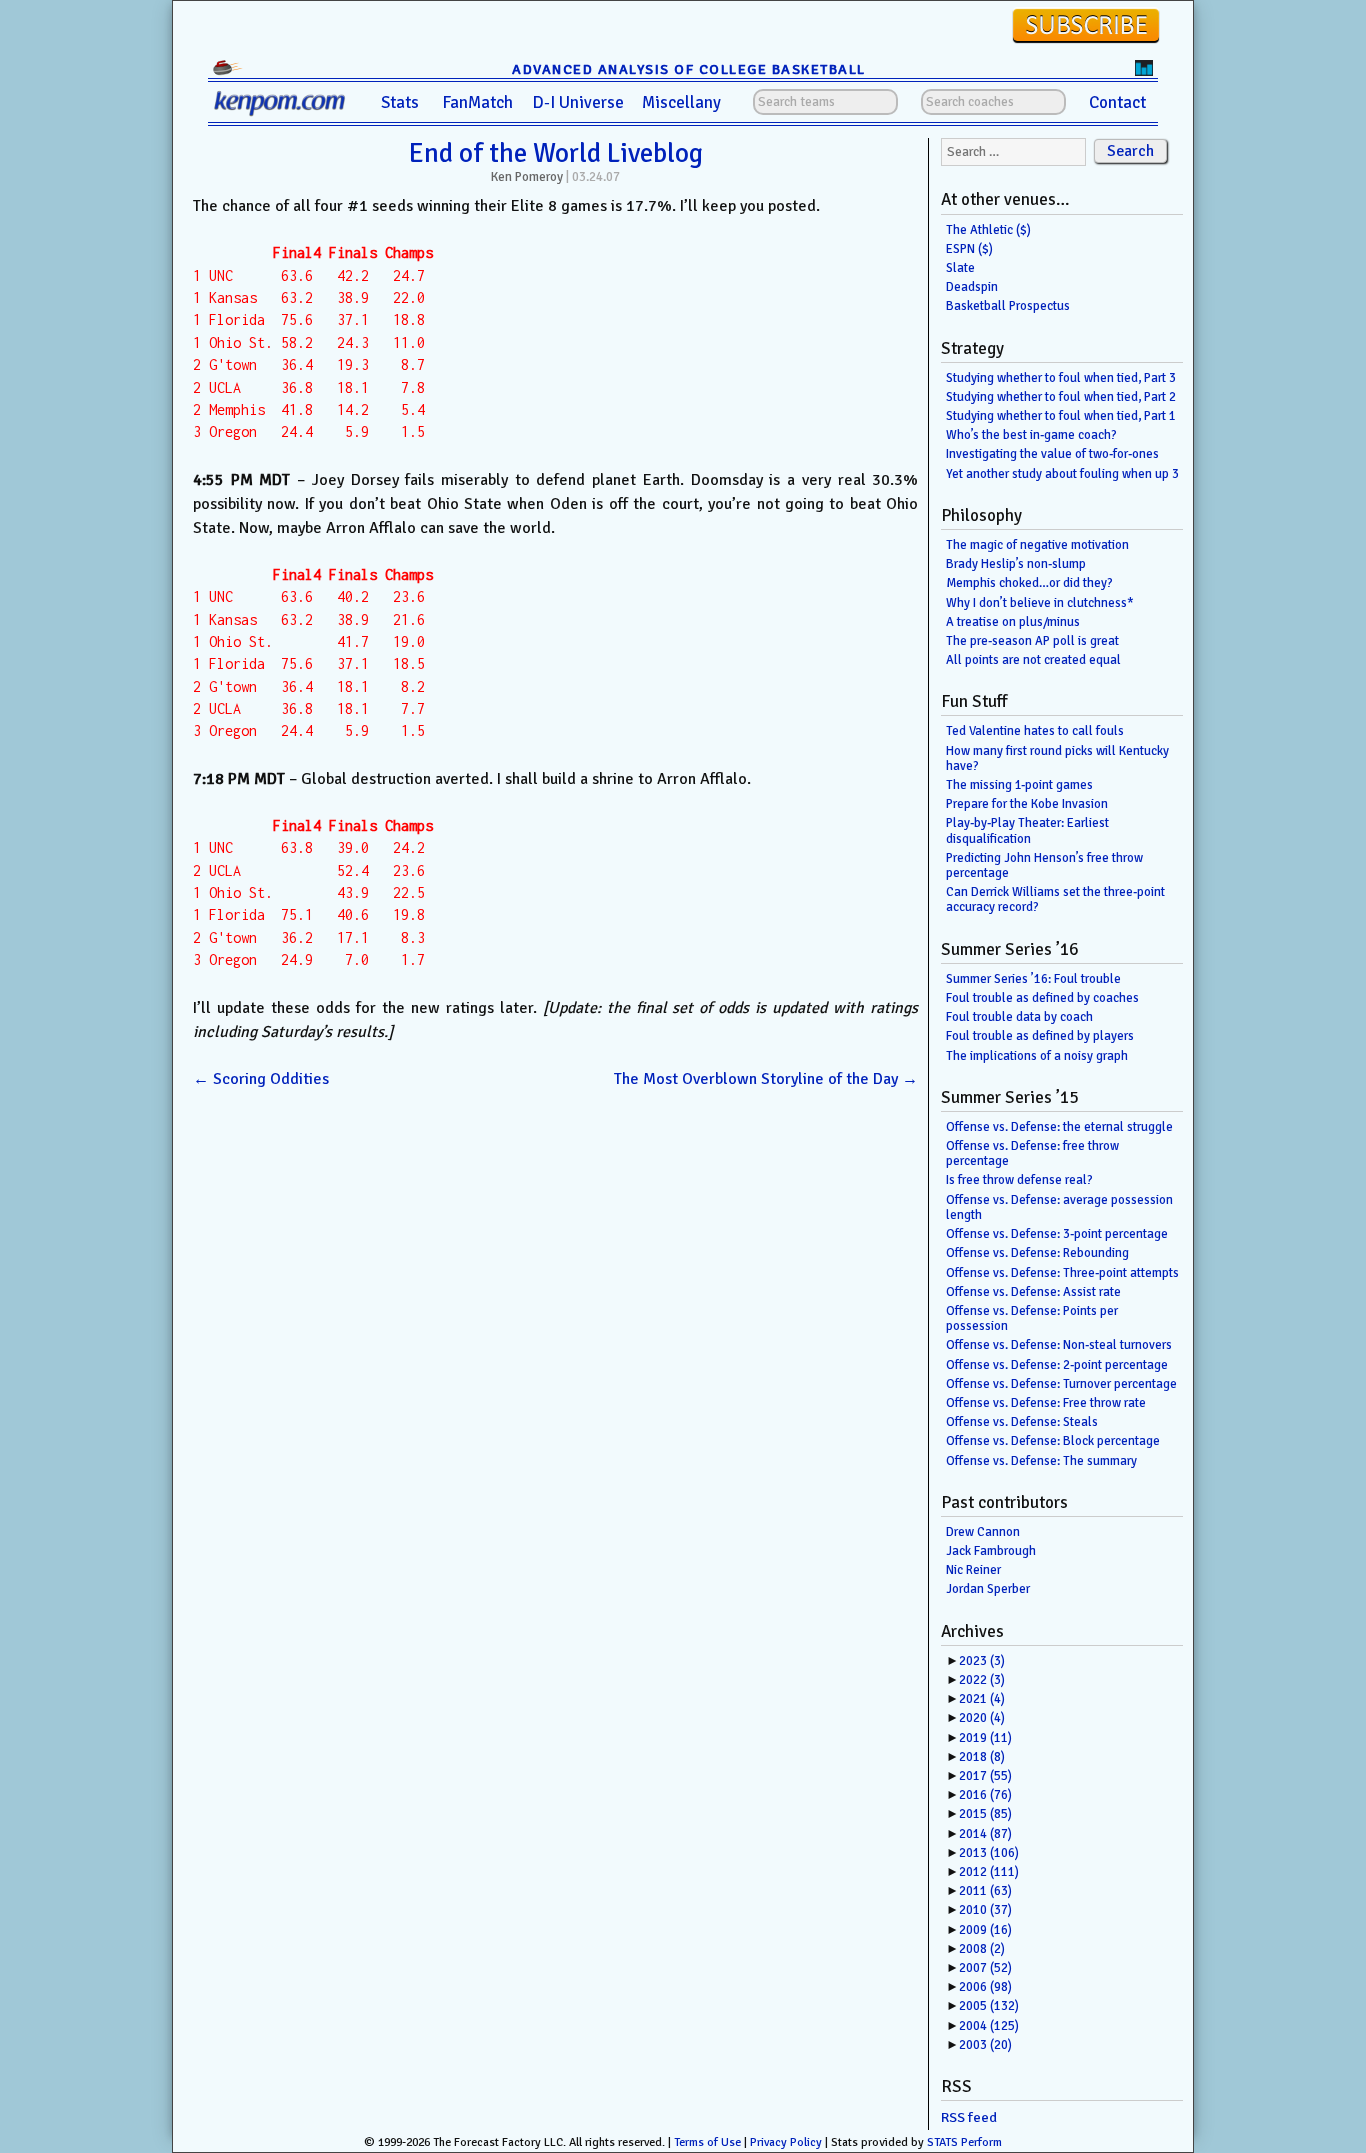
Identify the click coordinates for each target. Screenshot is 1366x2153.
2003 (985, 2045)
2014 (985, 1834)
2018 (982, 1757)
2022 (982, 1680)
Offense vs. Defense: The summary (1041, 1461)
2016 (985, 1795)
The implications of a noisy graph (1037, 1056)
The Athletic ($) (988, 230)
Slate (960, 268)
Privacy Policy (786, 2142)
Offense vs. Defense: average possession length (1059, 1207)
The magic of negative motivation (1037, 545)
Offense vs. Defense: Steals (1022, 1422)
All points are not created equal (1033, 660)
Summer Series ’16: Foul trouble (1033, 979)
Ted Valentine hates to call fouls (1035, 731)
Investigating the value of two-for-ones (1052, 454)
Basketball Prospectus (1008, 306)
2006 (985, 1987)
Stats (400, 102)
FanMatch (477, 102)
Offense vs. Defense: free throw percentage (1032, 1153)
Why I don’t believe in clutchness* (1040, 603)
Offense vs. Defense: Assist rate (1033, 1292)
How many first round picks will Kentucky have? (1057, 758)
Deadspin (972, 287)
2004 (989, 2026)
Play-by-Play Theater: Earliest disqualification (1027, 830)
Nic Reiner (973, 1570)
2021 (982, 1699)
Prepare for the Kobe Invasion (1027, 804)
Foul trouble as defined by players (1040, 1036)
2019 (985, 1738)
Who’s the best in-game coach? (1031, 435)
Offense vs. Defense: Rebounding (1037, 1253)
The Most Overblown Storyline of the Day (766, 1079)
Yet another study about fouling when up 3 (1062, 474)
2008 (982, 1949)
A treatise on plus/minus (1013, 622)
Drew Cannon (983, 1532)
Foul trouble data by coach (1019, 1017)
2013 (989, 1853)
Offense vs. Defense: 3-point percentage (1057, 1234)
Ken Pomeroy (527, 177)
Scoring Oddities (261, 1079)
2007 (985, 1968)
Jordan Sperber (988, 1589)
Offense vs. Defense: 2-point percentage (1057, 1365)
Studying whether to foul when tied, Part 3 (1061, 378)
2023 (982, 1661)
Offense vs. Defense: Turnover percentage (1061, 1384)
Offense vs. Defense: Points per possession (1032, 1318)
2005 (989, 2006)
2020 (982, 1718)
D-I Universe (578, 102)
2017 (985, 1776)
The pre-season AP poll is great (1032, 641)
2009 (985, 1930)
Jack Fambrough (991, 1551)
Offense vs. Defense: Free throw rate (1046, 1403)
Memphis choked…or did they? (1029, 583)
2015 (985, 1814)
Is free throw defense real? (1019, 1180)
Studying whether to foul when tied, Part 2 (1061, 397)
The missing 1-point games (1019, 785)
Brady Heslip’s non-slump (1016, 564)
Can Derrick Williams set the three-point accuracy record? (1055, 899)
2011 (985, 1891)
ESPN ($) (969, 249)
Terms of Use (707, 2142)
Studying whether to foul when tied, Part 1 (1061, 416)
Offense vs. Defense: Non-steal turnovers (1059, 1345)
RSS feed (969, 2117)
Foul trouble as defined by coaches (1042, 998)
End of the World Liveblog (556, 153)
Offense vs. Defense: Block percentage (1053, 1441)
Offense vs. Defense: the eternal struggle (1059, 1127)
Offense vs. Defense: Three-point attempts (1062, 1273)
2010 (985, 1910)
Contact (1117, 102)
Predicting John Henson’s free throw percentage (1044, 865)
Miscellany (681, 102)
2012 (989, 1872)
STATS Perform (964, 2142)
